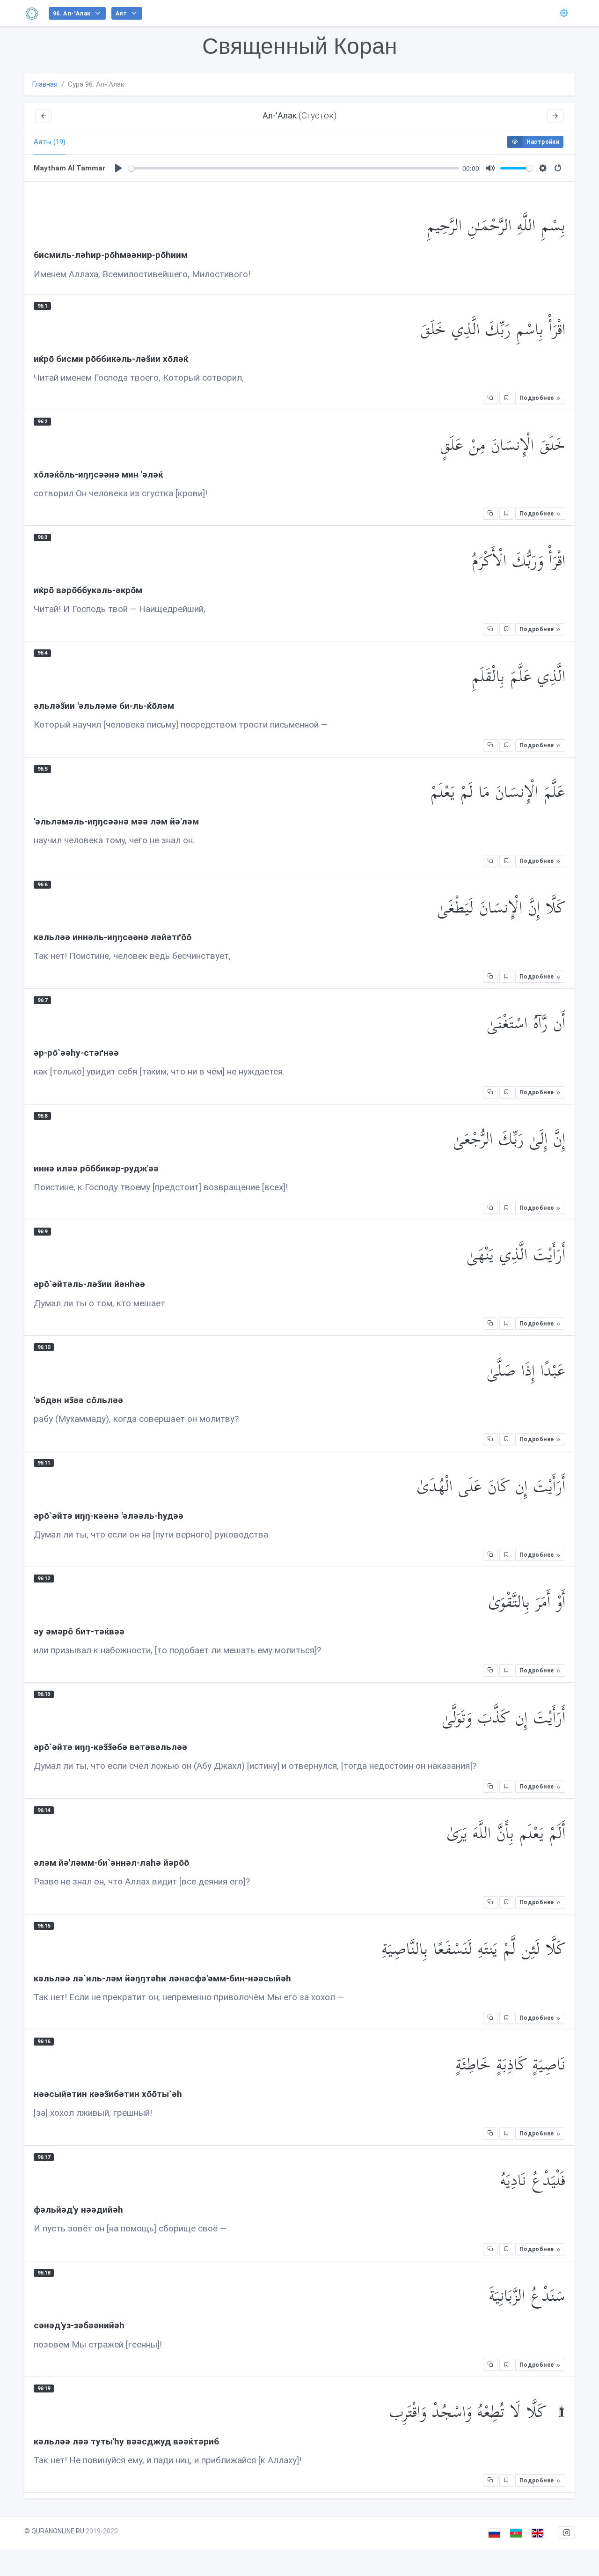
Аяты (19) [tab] (50, 142)
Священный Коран (300, 46)
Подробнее (537, 398)
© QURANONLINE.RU (54, 2531)
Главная (45, 84)
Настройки (543, 142)
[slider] (294, 168)
